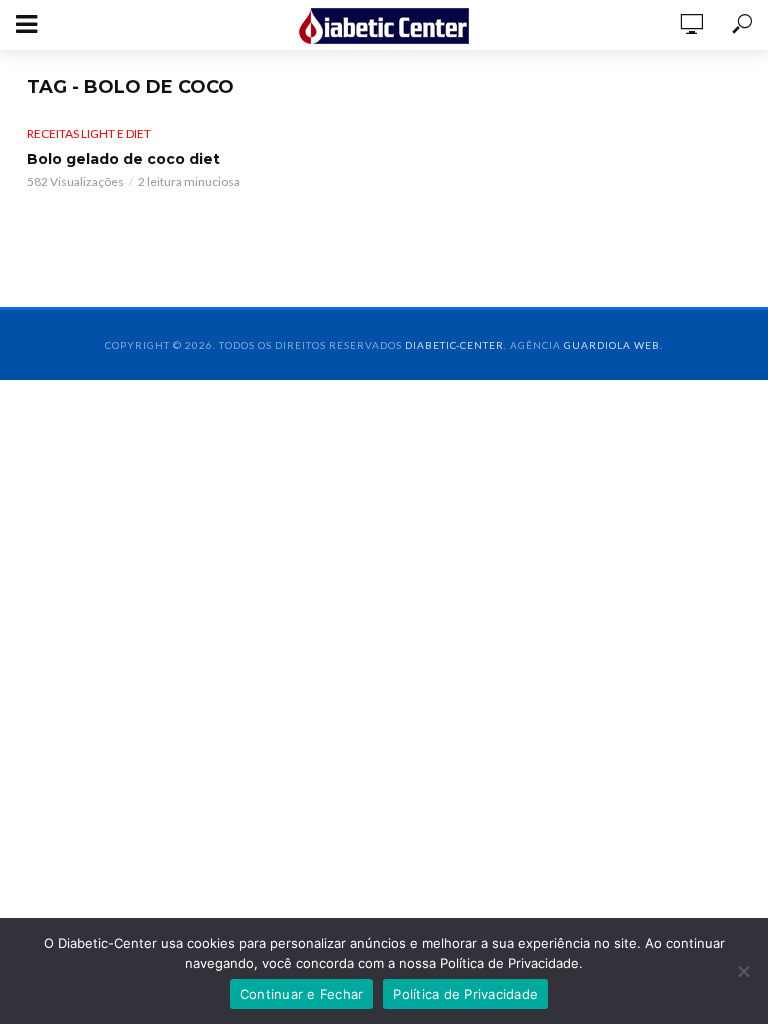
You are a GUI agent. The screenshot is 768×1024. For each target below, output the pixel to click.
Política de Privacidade (465, 994)
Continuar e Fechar (302, 994)
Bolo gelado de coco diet (123, 159)
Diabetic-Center (454, 345)
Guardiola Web (612, 345)
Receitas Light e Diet (89, 133)
